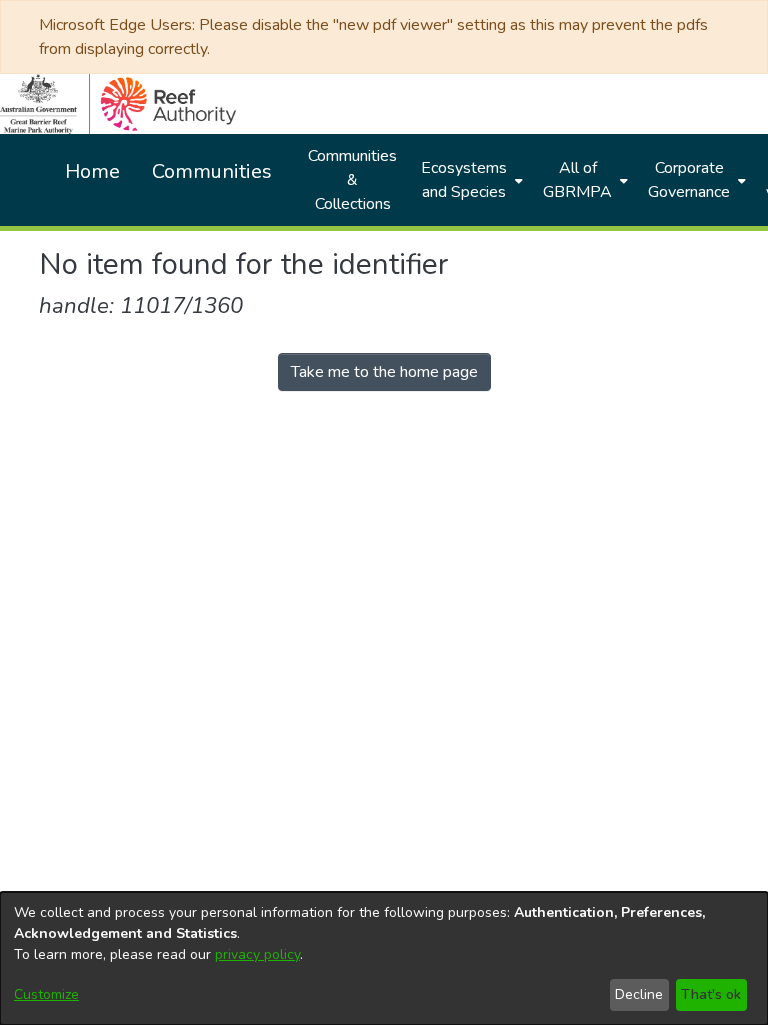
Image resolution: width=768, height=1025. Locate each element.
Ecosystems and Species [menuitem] (464, 180)
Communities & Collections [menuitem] (352, 180)
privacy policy (257, 954)
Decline (639, 994)
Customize (46, 994)
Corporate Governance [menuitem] (689, 180)
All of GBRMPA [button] (577, 180)
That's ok (711, 994)
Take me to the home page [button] (384, 372)
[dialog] (384, 958)
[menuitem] (470, 180)
